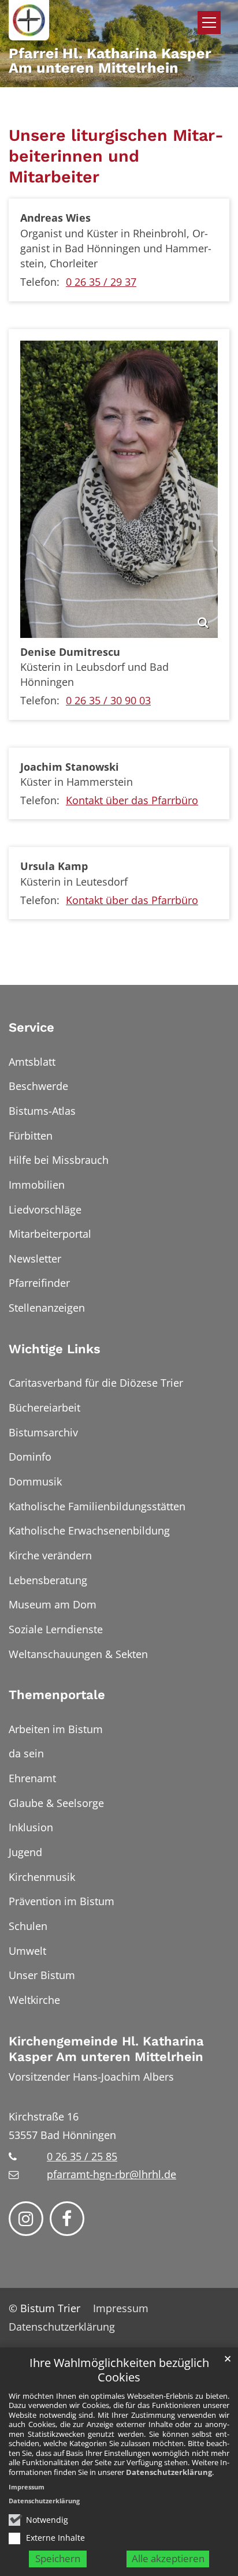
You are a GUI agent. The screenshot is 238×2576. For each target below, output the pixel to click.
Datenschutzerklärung (169, 2472)
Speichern (58, 2558)
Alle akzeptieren (168, 2558)
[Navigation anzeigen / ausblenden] (209, 23)
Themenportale (57, 1695)
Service (31, 1027)
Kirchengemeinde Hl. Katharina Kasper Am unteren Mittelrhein (106, 2049)
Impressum (27, 2487)
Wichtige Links (55, 1349)
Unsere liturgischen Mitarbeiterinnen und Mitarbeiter (116, 156)
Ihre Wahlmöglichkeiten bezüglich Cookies (119, 2370)
